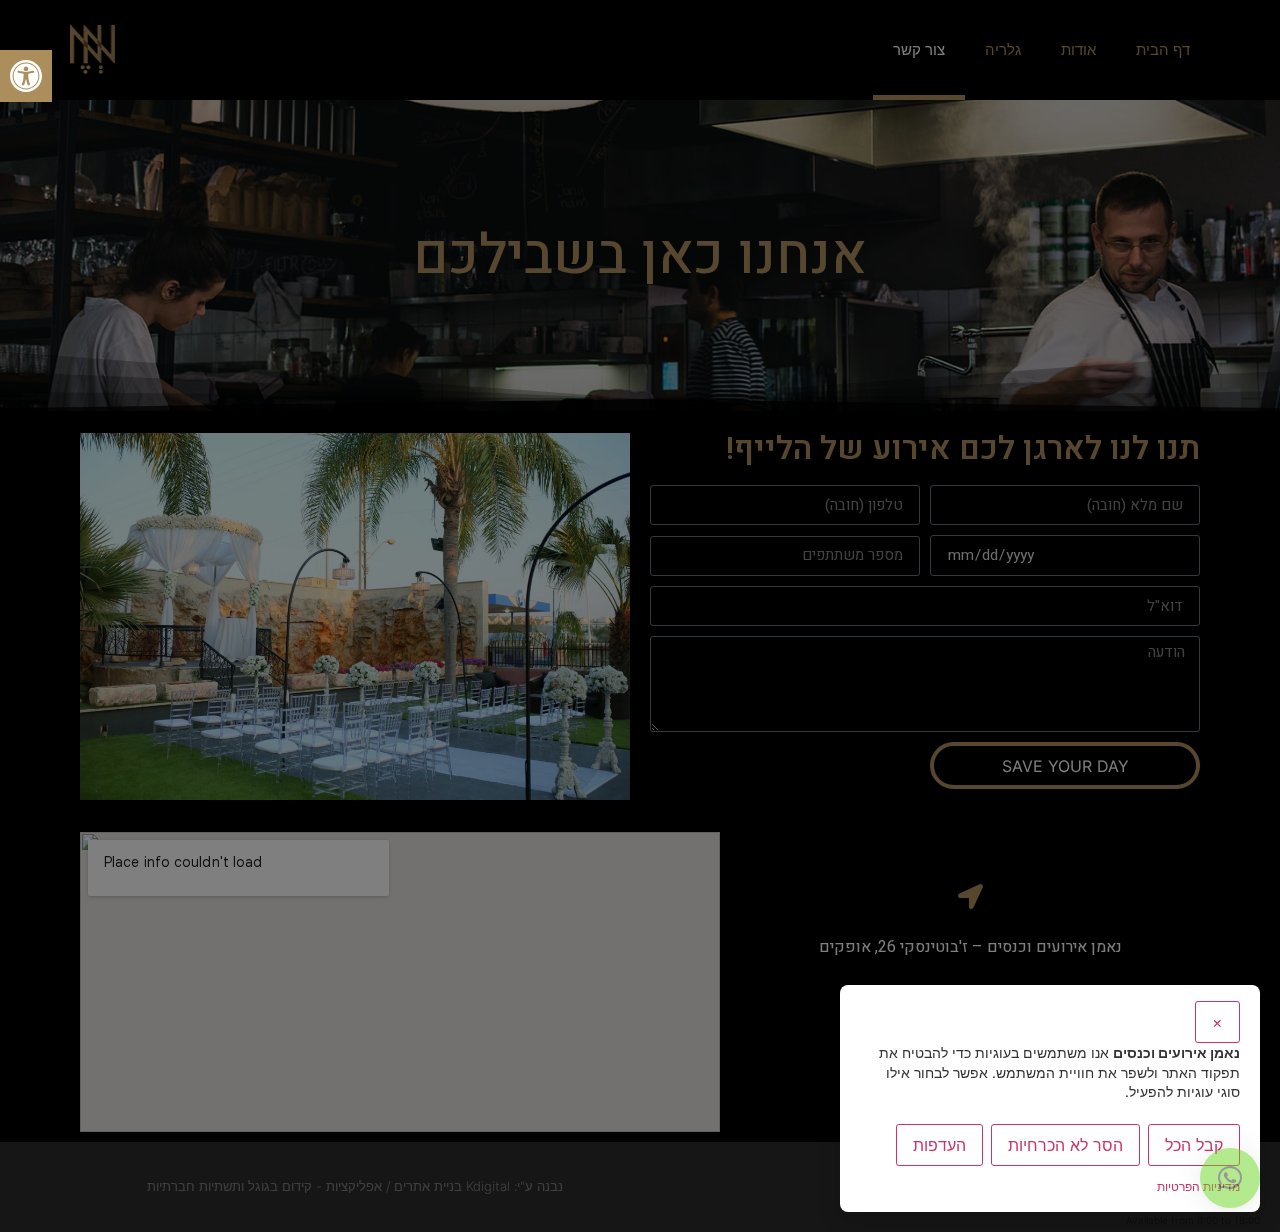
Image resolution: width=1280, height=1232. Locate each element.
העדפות (939, 1145)
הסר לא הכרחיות (1065, 1145)
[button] (26, 76)
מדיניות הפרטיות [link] (1198, 1186)
